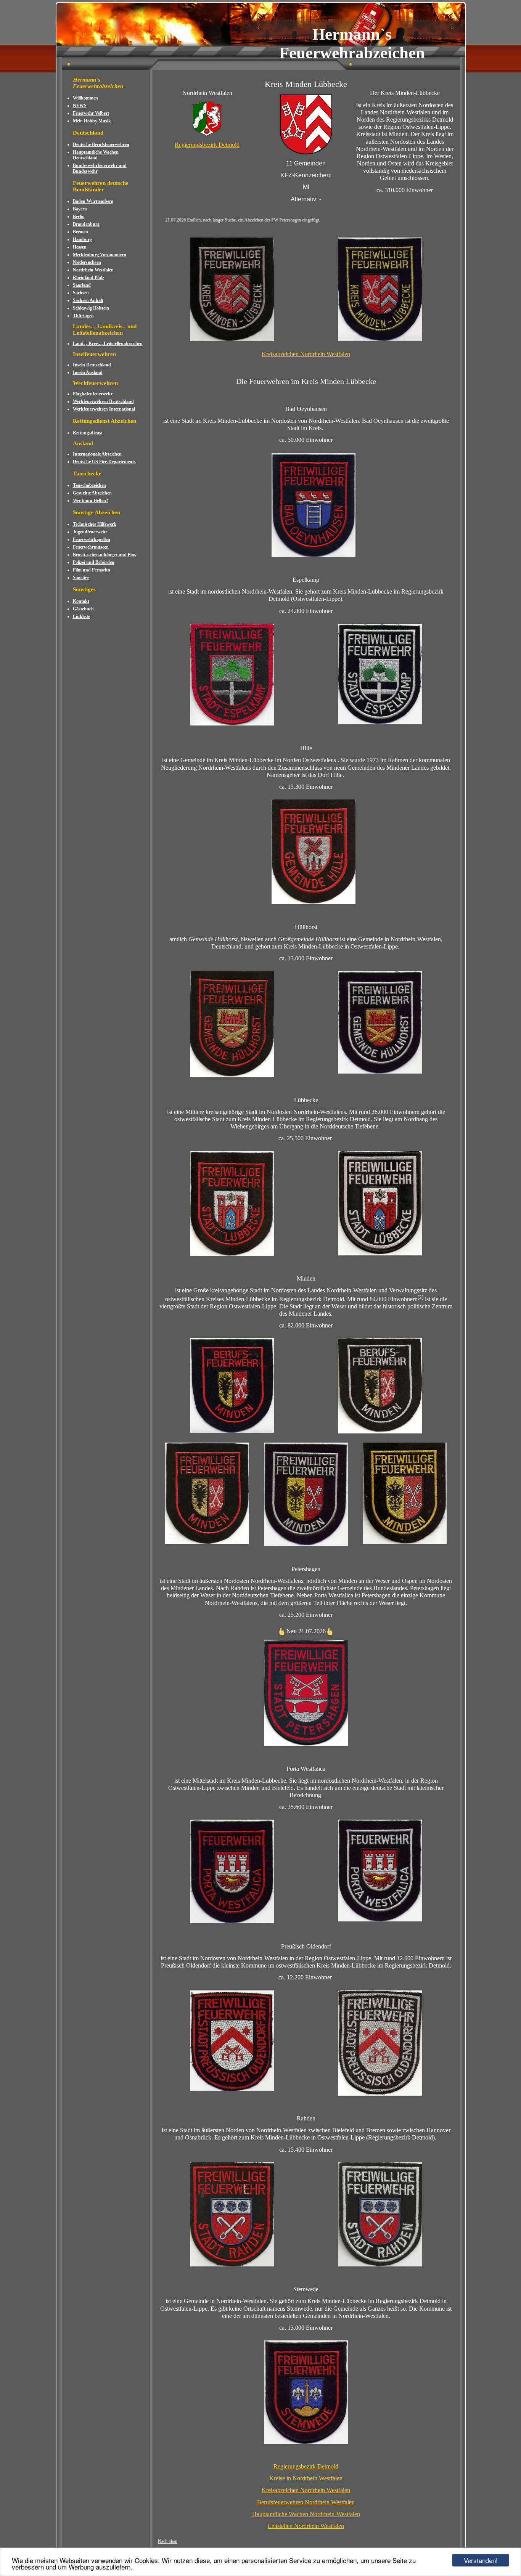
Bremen (80, 232)
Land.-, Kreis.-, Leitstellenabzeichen (108, 343)
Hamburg (82, 239)
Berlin (79, 217)
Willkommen (85, 98)
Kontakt (81, 601)
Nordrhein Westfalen (93, 270)
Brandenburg (86, 224)
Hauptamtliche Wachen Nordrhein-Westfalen (306, 2514)
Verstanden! (481, 2560)
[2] (420, 1297)
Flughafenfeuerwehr (93, 394)
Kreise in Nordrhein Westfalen (306, 2478)
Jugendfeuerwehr (90, 532)
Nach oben (168, 2541)
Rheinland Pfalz (88, 278)
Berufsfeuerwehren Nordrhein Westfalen (306, 2502)
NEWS (80, 106)
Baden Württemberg (93, 201)
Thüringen (83, 316)
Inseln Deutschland (92, 365)
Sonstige (81, 578)
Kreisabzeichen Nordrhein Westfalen (306, 354)
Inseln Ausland (88, 372)
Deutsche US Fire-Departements (104, 462)
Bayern (80, 209)
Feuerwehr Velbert (91, 113)
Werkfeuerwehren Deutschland (103, 401)
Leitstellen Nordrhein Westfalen (306, 2526)
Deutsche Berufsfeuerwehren (101, 144)
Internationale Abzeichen (97, 454)
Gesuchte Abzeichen (92, 493)
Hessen (80, 247)
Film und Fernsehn (92, 570)
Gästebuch (83, 609)
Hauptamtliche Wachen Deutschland (96, 155)
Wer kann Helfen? (91, 501)
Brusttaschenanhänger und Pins (105, 555)
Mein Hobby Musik (92, 121)
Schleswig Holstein (91, 308)
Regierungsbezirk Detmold (207, 145)
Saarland (82, 285)
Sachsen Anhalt (88, 300)
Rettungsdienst (88, 433)
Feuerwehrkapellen (92, 539)
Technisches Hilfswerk (95, 524)
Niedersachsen (87, 262)
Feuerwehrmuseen (91, 547)
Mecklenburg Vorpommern (100, 255)
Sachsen (81, 293)
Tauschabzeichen (89, 485)
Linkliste (81, 616)
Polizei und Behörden (94, 562)
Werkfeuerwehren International (104, 409)
